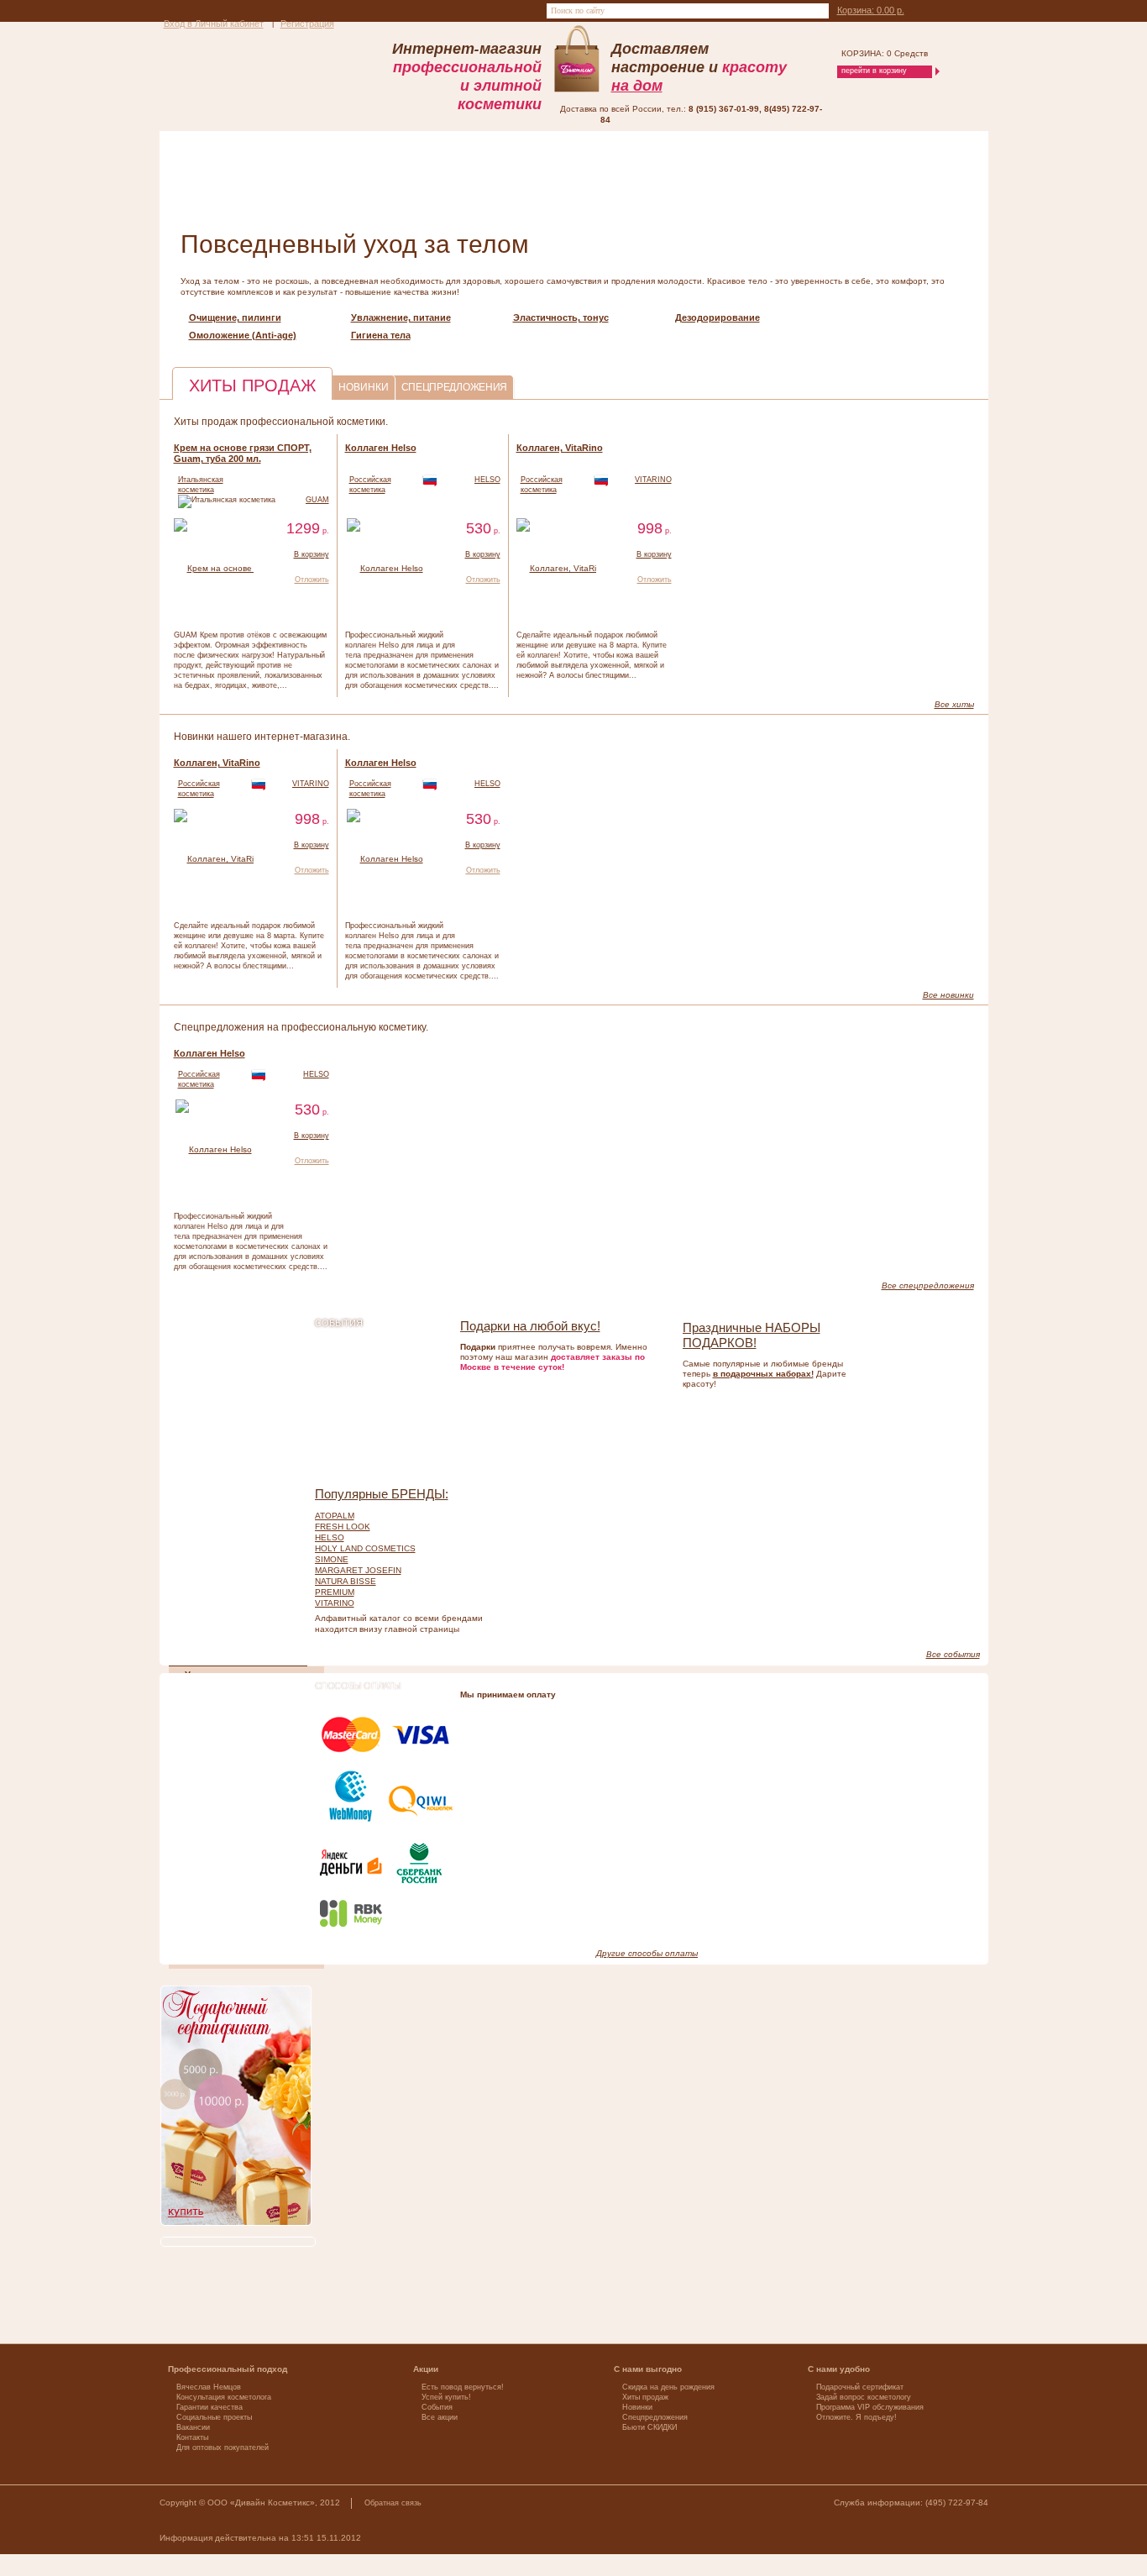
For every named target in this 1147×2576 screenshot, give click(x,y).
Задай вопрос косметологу (864, 2397)
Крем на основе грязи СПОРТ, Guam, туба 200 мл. (243, 453)
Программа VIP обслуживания (870, 2407)
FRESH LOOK (343, 1527)
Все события (953, 1654)
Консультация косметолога (224, 2397)
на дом (637, 85)
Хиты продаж (645, 2397)
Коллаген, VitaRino (560, 448)
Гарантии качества (209, 2407)
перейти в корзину (874, 71)
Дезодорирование (718, 317)
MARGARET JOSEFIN (358, 1570)
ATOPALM (335, 1516)
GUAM (317, 500)
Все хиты (954, 704)
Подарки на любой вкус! (530, 1326)
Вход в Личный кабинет (214, 24)
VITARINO (653, 480)
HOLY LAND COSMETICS (365, 1548)
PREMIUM (335, 1592)
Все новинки (948, 995)
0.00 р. (871, 10)
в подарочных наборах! (763, 1374)
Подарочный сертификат (860, 2387)
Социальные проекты (214, 2417)
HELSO (487, 480)
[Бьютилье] (235, 73)
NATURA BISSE (346, 1581)
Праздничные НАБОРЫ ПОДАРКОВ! (752, 1335)
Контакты (192, 2437)
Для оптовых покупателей (223, 2447)
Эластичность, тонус (561, 317)
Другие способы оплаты (647, 1953)
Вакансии (193, 2427)
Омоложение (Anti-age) (243, 335)
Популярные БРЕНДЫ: (382, 1494)
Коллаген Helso (381, 448)
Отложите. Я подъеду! (856, 2417)
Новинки (637, 2407)
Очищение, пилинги (235, 317)
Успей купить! (446, 2397)
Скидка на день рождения (668, 2387)
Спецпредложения (655, 2417)
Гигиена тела (381, 335)
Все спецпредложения (928, 1285)
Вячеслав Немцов (209, 2387)
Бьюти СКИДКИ (649, 2427)
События (437, 2407)
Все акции (440, 2417)
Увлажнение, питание (401, 317)
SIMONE (332, 1559)
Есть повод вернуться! (463, 2387)
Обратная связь (393, 2503)
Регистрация (307, 24)
